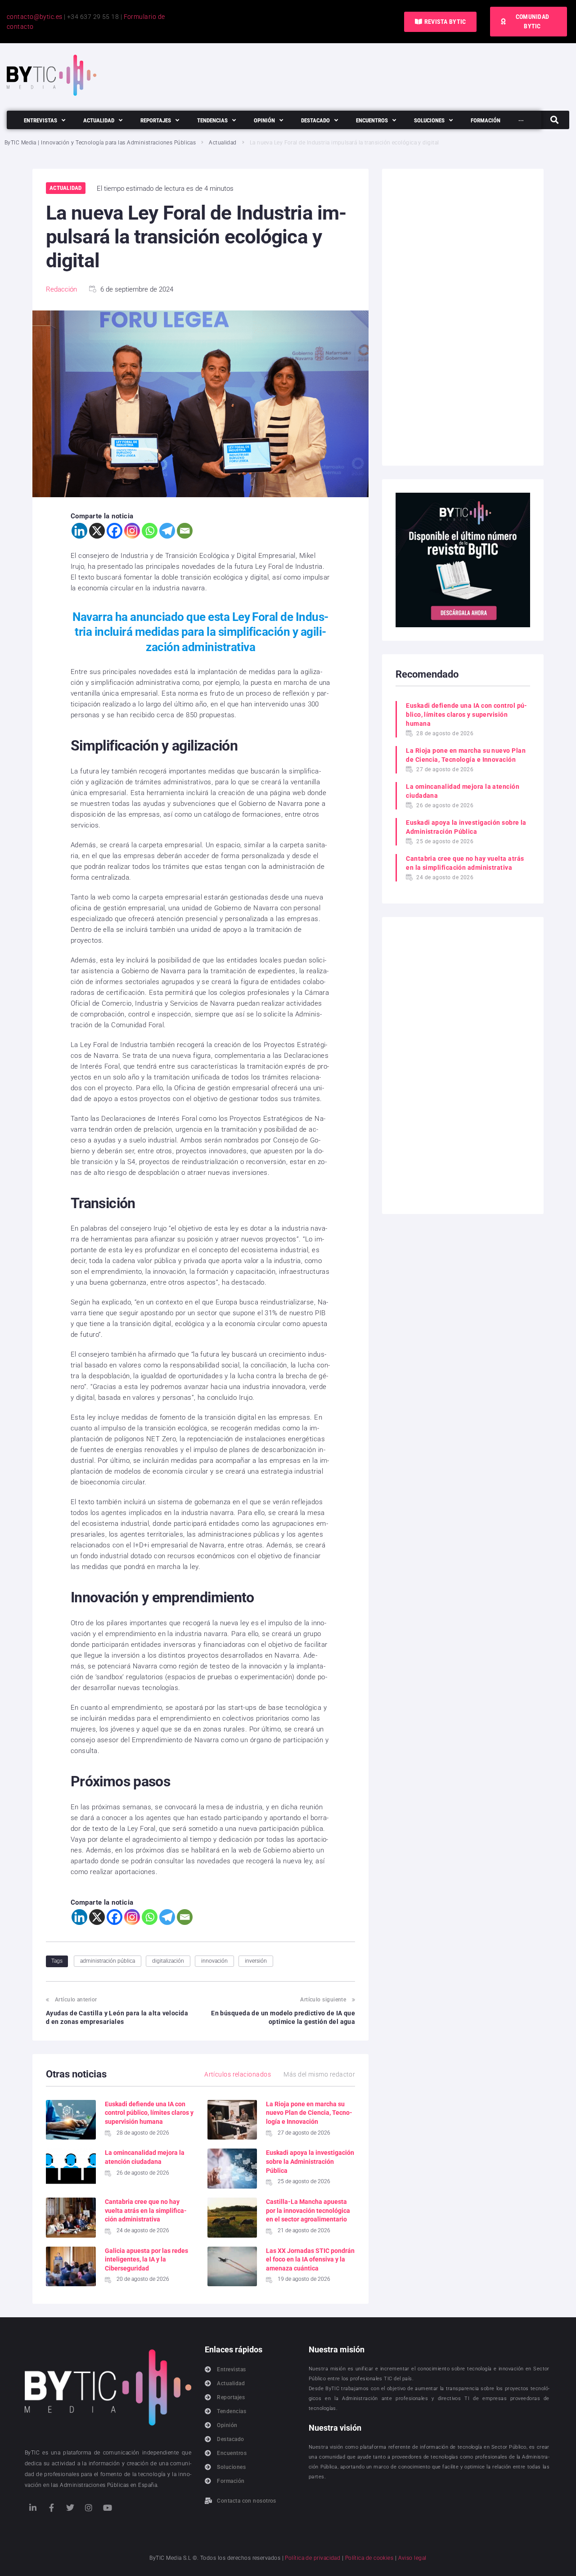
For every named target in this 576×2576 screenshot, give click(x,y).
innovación (214, 1961)
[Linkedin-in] (33, 2508)
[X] (97, 531)
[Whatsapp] (150, 531)
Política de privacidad (313, 2558)
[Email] (185, 531)
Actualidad (223, 143)
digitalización (168, 1961)
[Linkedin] (79, 531)
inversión (256, 1961)
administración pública (108, 1961)
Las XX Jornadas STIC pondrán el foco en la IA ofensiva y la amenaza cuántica (310, 2259)
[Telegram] (167, 531)
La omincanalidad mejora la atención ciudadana (463, 791)
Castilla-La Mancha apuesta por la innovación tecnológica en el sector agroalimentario (308, 2210)
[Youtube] (108, 2508)
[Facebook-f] (51, 2508)
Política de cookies (369, 2558)
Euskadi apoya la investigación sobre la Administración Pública (310, 2161)
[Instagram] (132, 531)
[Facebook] (115, 531)
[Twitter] (70, 2508)
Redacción (61, 289)
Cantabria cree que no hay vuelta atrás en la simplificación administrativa (146, 2210)
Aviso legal (412, 2558)
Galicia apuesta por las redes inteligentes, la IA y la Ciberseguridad (146, 2259)
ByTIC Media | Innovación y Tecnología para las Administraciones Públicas (100, 143)
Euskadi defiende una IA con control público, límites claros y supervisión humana (149, 2113)
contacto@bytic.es (35, 17)
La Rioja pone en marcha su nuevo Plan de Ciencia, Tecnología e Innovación (309, 2113)
